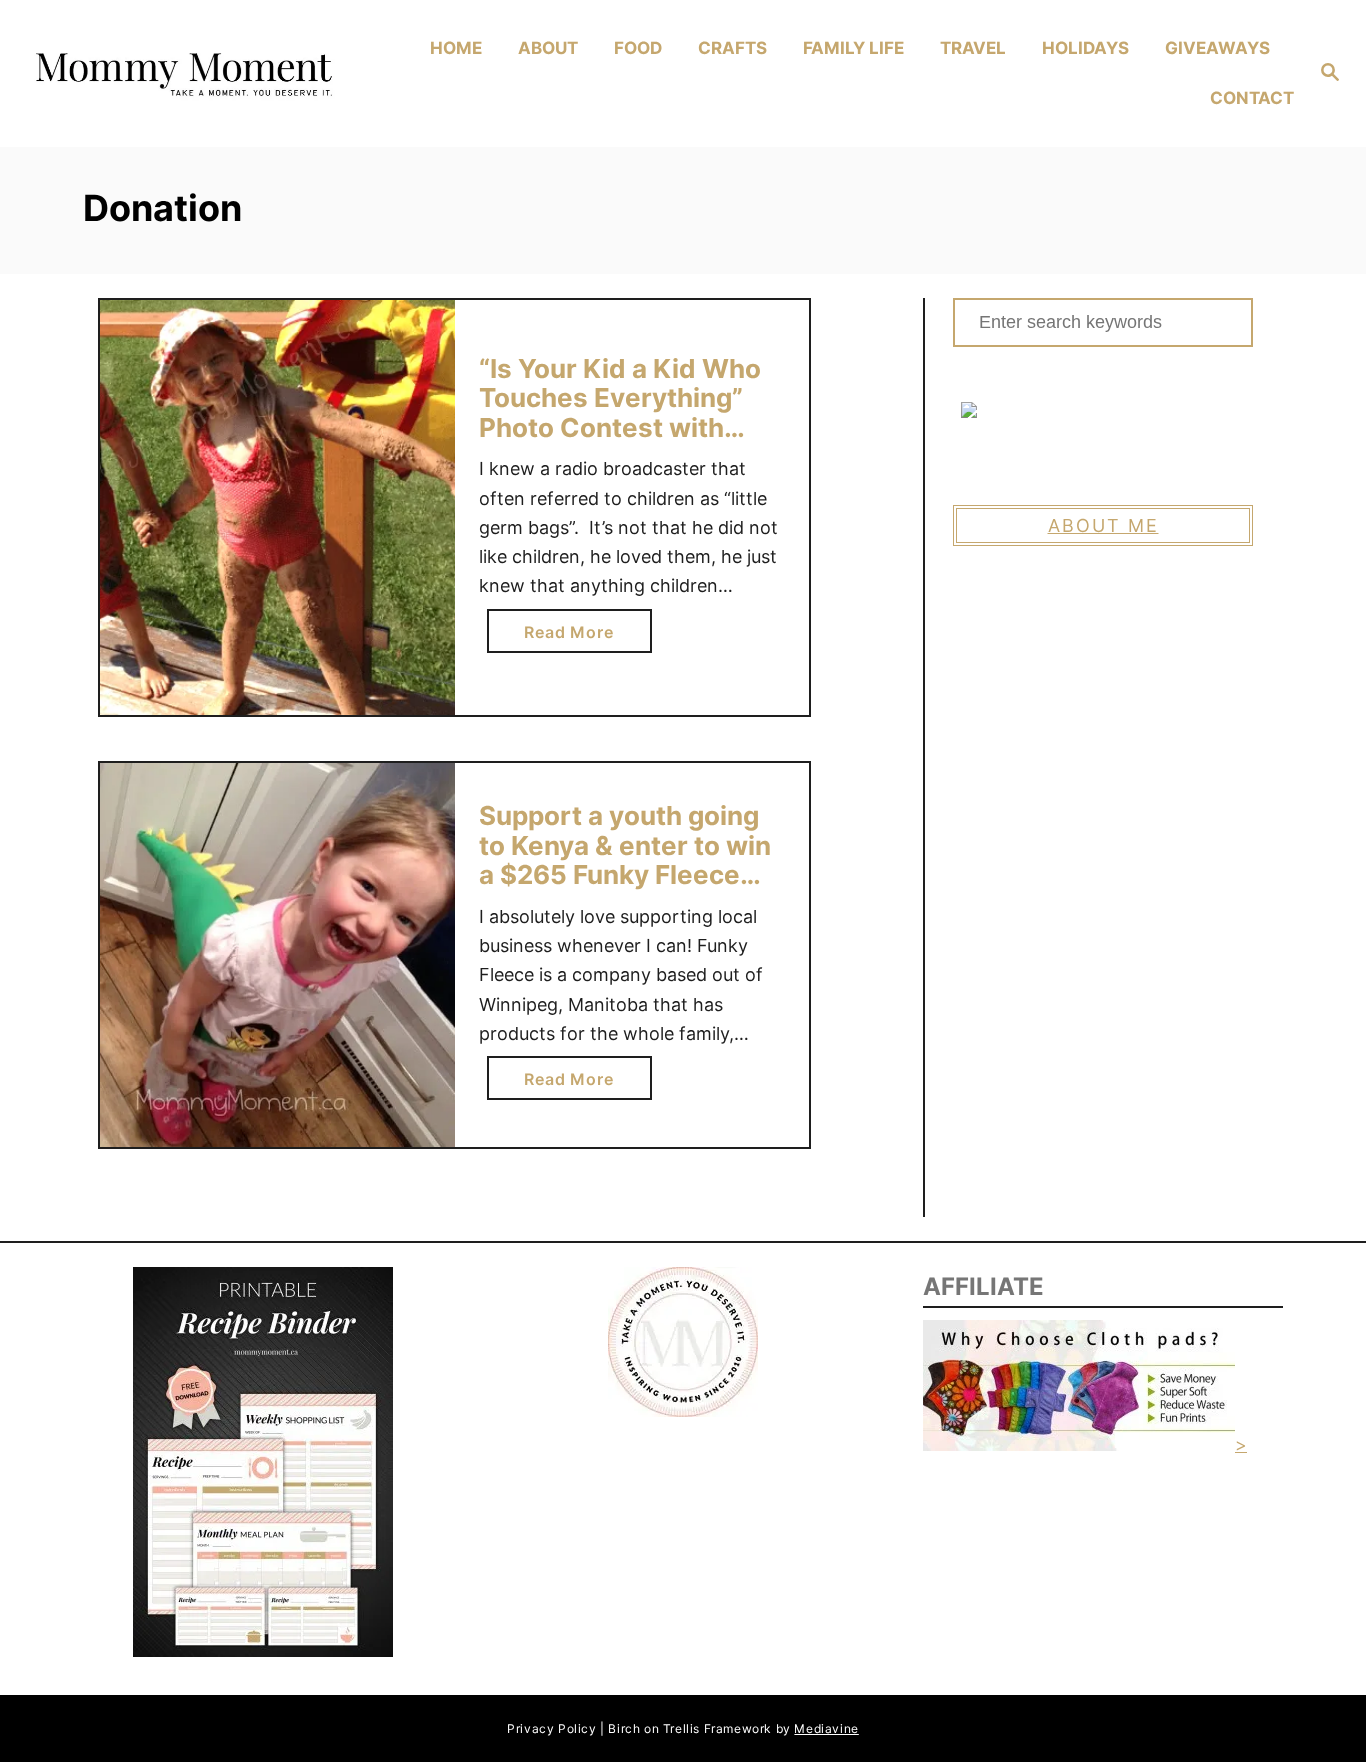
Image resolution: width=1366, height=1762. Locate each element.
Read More (576, 637)
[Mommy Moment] (181, 74)
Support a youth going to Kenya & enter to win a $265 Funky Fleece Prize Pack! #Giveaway (625, 860)
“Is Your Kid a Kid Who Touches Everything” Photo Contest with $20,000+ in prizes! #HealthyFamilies (620, 427)
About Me (1103, 525)
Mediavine (826, 1728)
